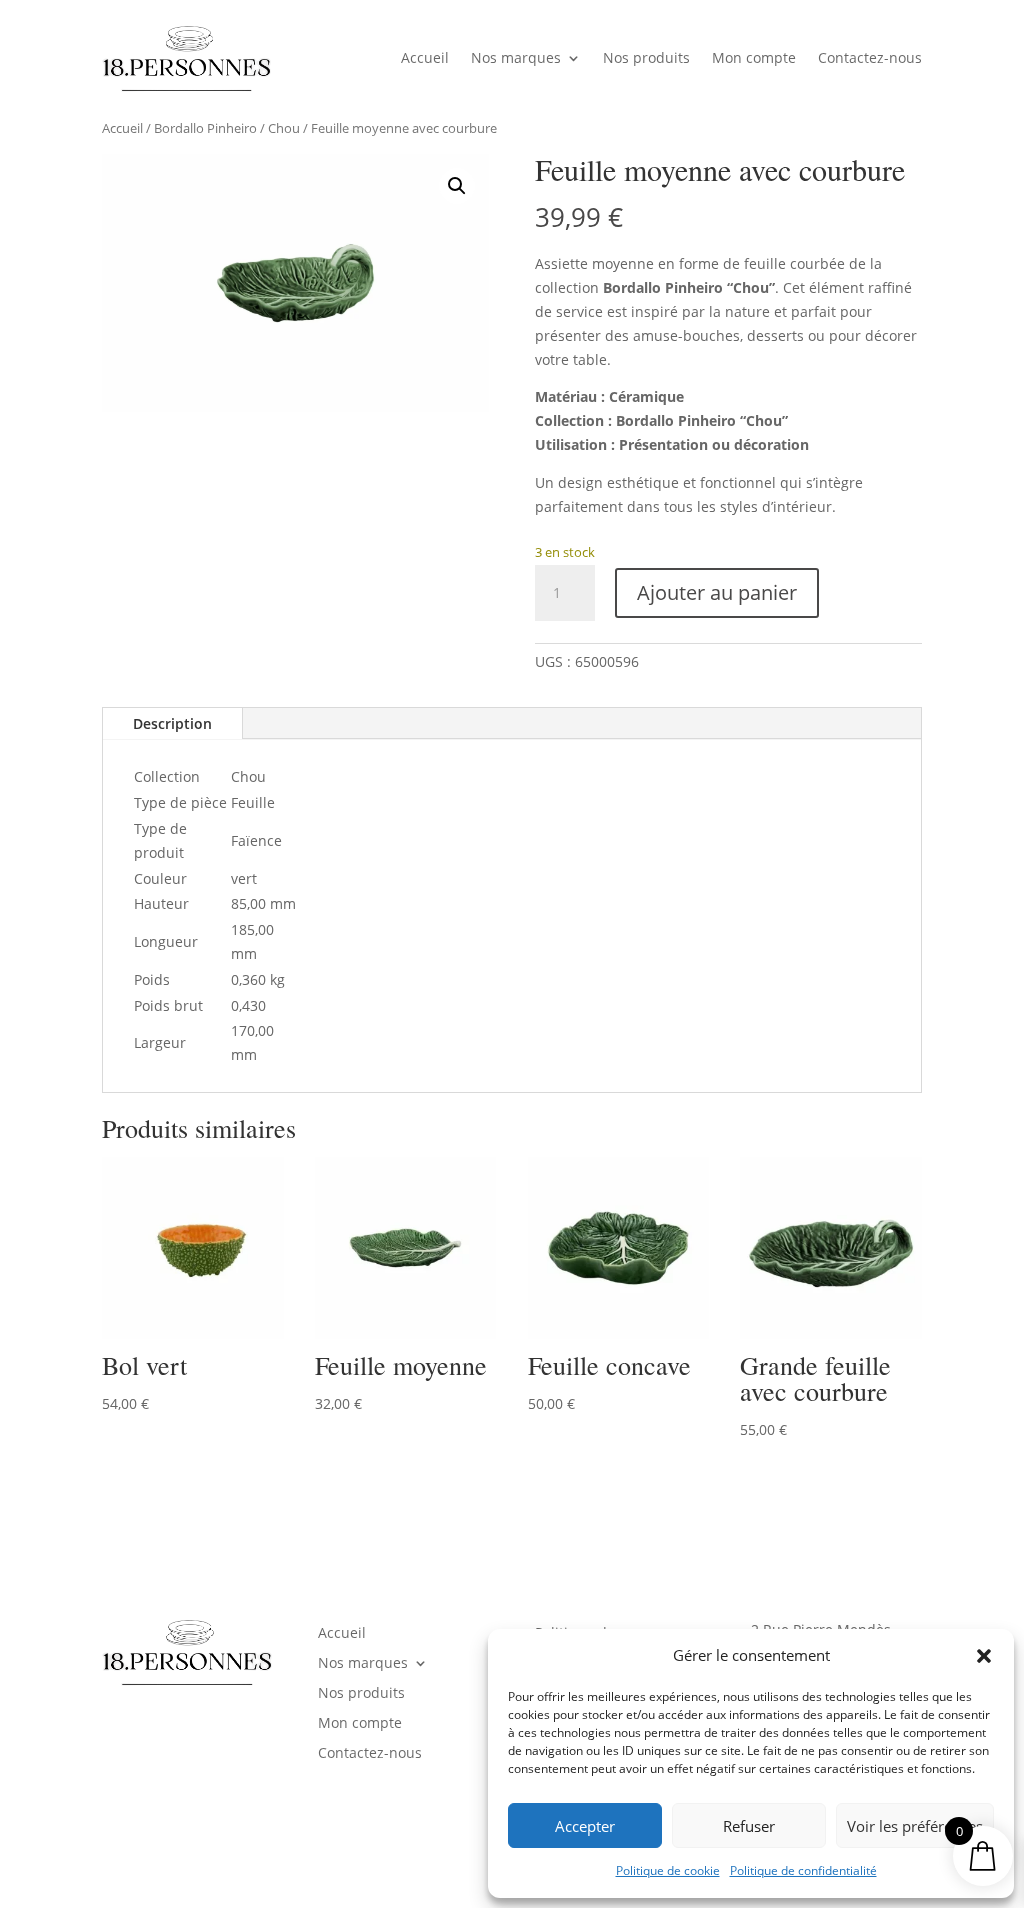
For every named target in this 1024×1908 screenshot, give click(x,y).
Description (172, 723)
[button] (984, 1656)
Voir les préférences (915, 1826)
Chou (284, 128)
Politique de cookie (668, 1870)
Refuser (749, 1826)
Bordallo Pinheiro (205, 128)
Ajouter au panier (717, 592)
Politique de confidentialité (803, 1870)
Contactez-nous (870, 57)
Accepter (585, 1826)
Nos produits (646, 57)
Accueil (425, 57)
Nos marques (516, 57)
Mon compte (754, 57)
